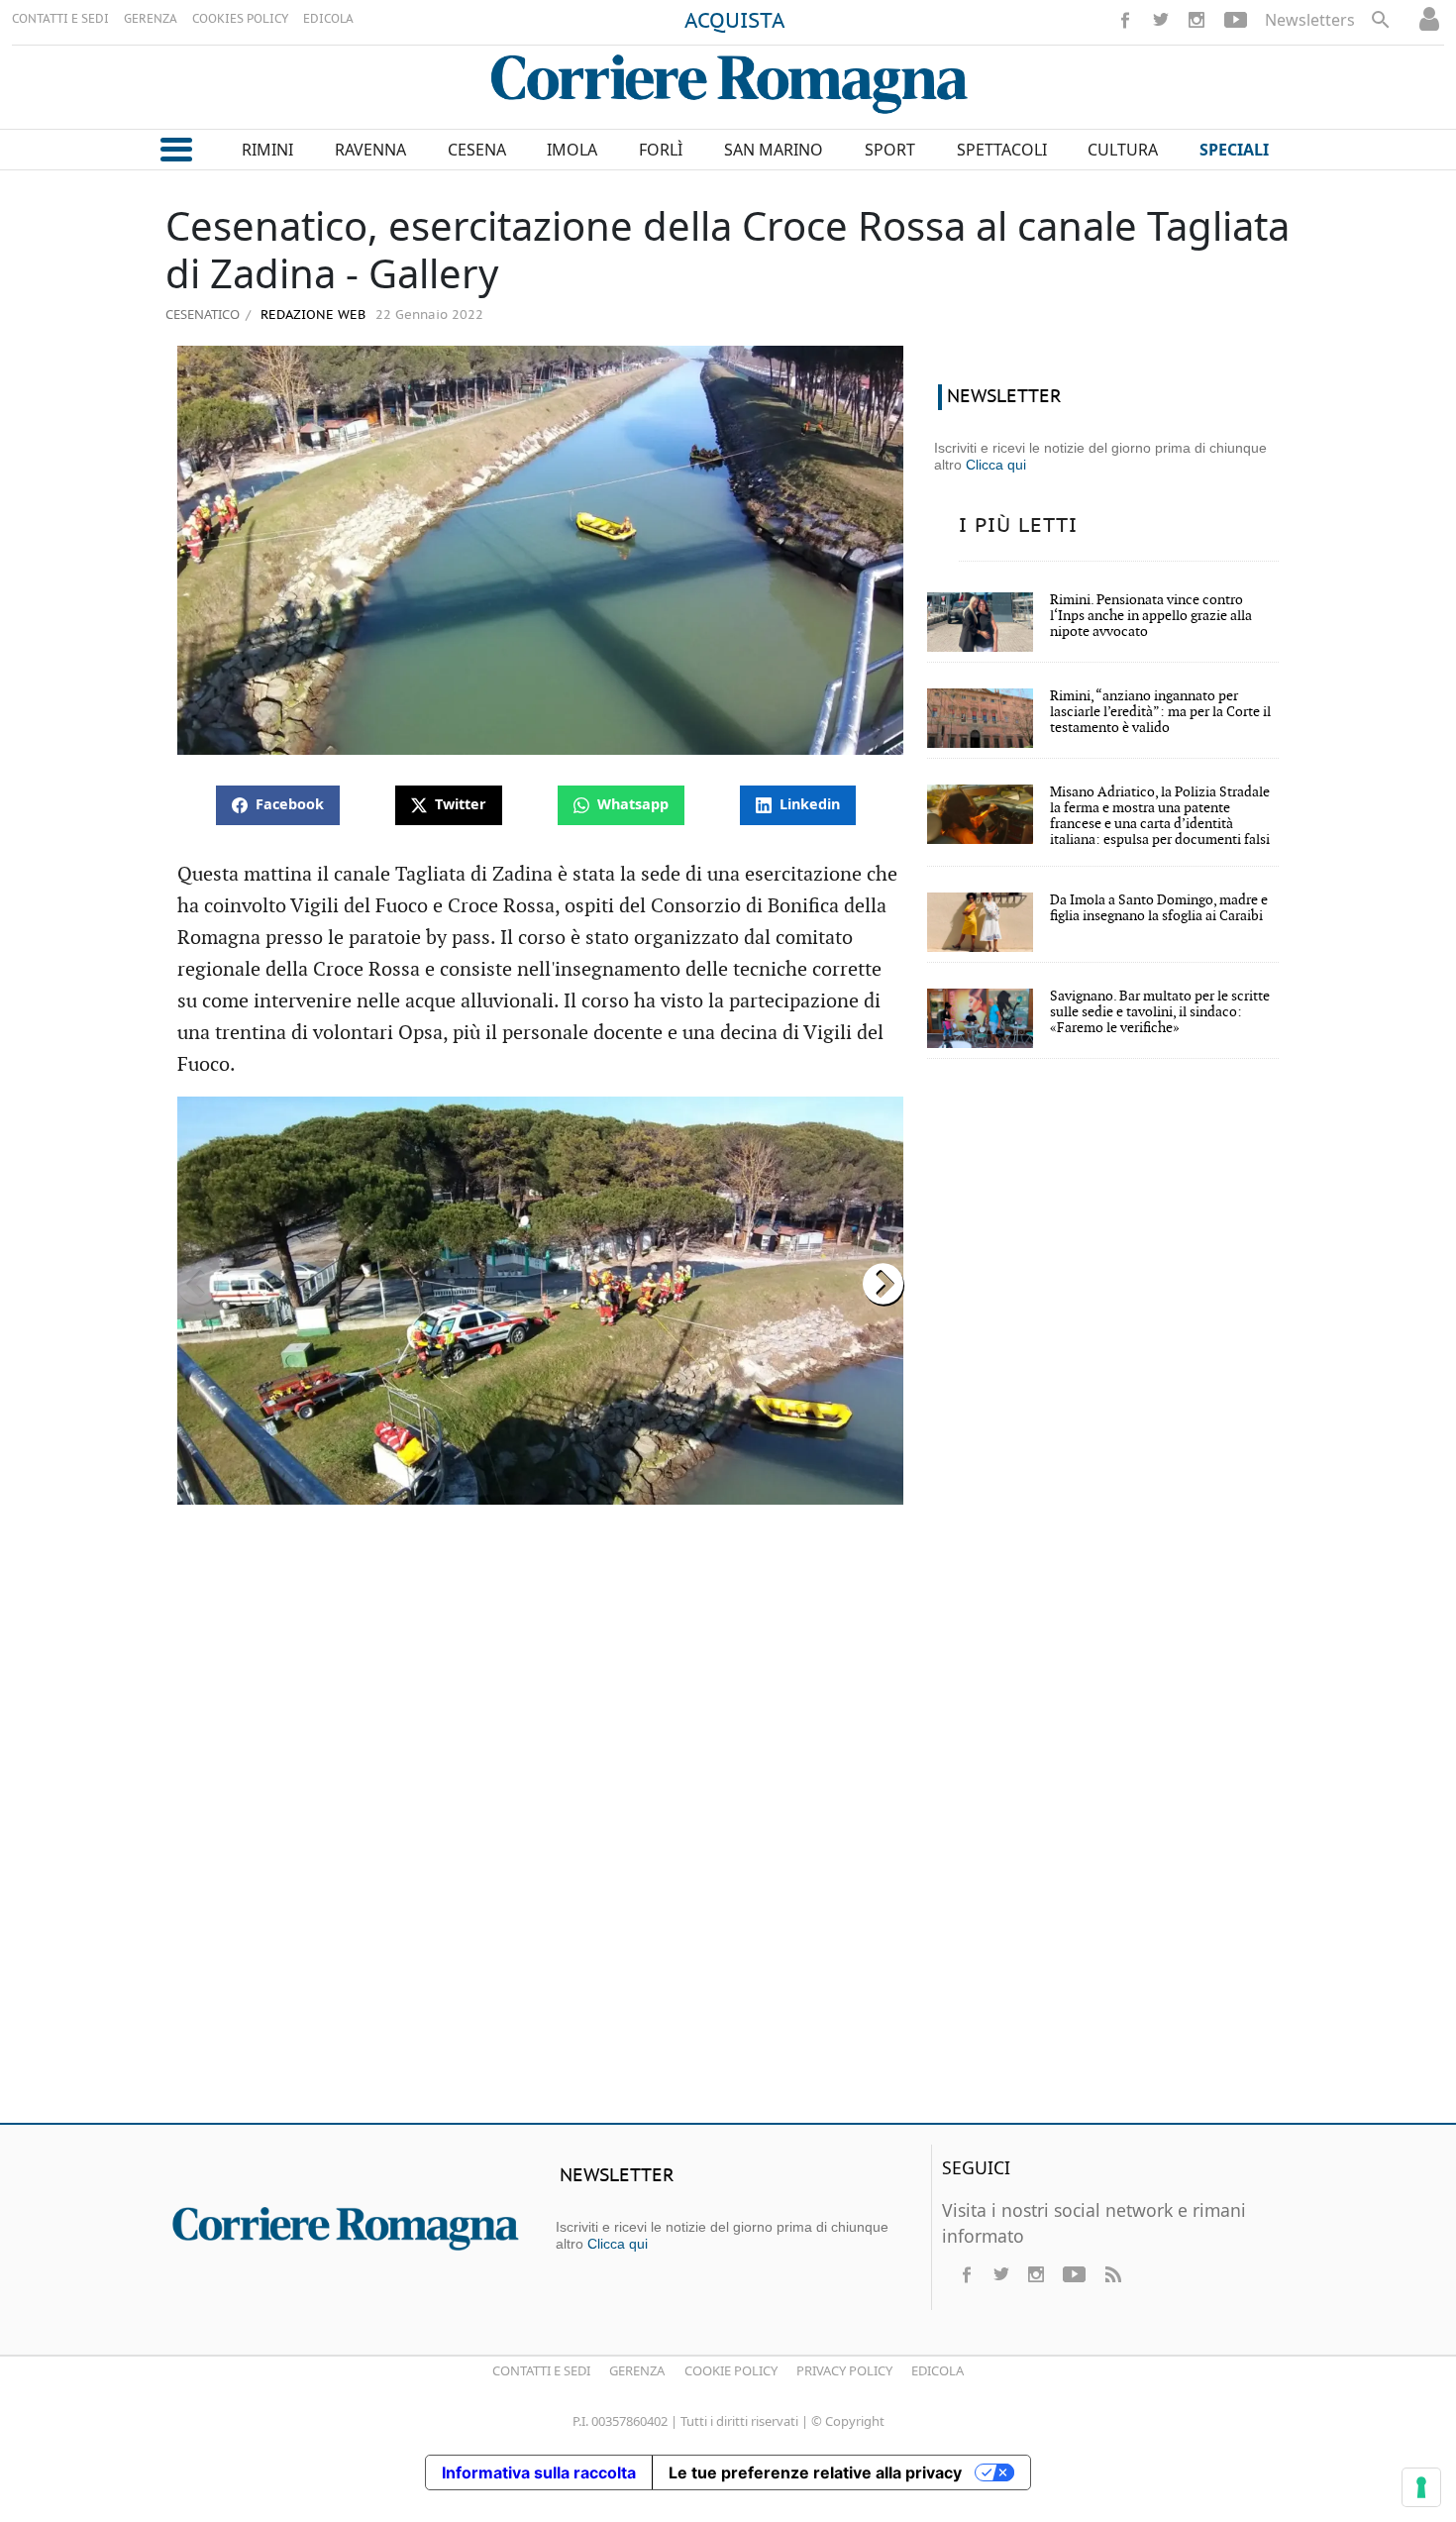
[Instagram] (1196, 20)
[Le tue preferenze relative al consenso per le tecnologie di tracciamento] (1421, 2487)
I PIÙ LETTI (1018, 526)
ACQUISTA (735, 22)
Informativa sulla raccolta (539, 2472)
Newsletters (1310, 20)
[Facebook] (1125, 20)
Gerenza (637, 2370)
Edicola (937, 2370)
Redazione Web (311, 315)
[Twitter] (1161, 20)
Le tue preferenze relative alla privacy (815, 2472)
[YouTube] (1236, 20)
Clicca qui (996, 465)
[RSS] (1112, 2274)
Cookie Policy (731, 2370)
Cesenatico (203, 314)
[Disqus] (728, 1822)
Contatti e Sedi (541, 2370)
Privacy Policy (844, 2370)
